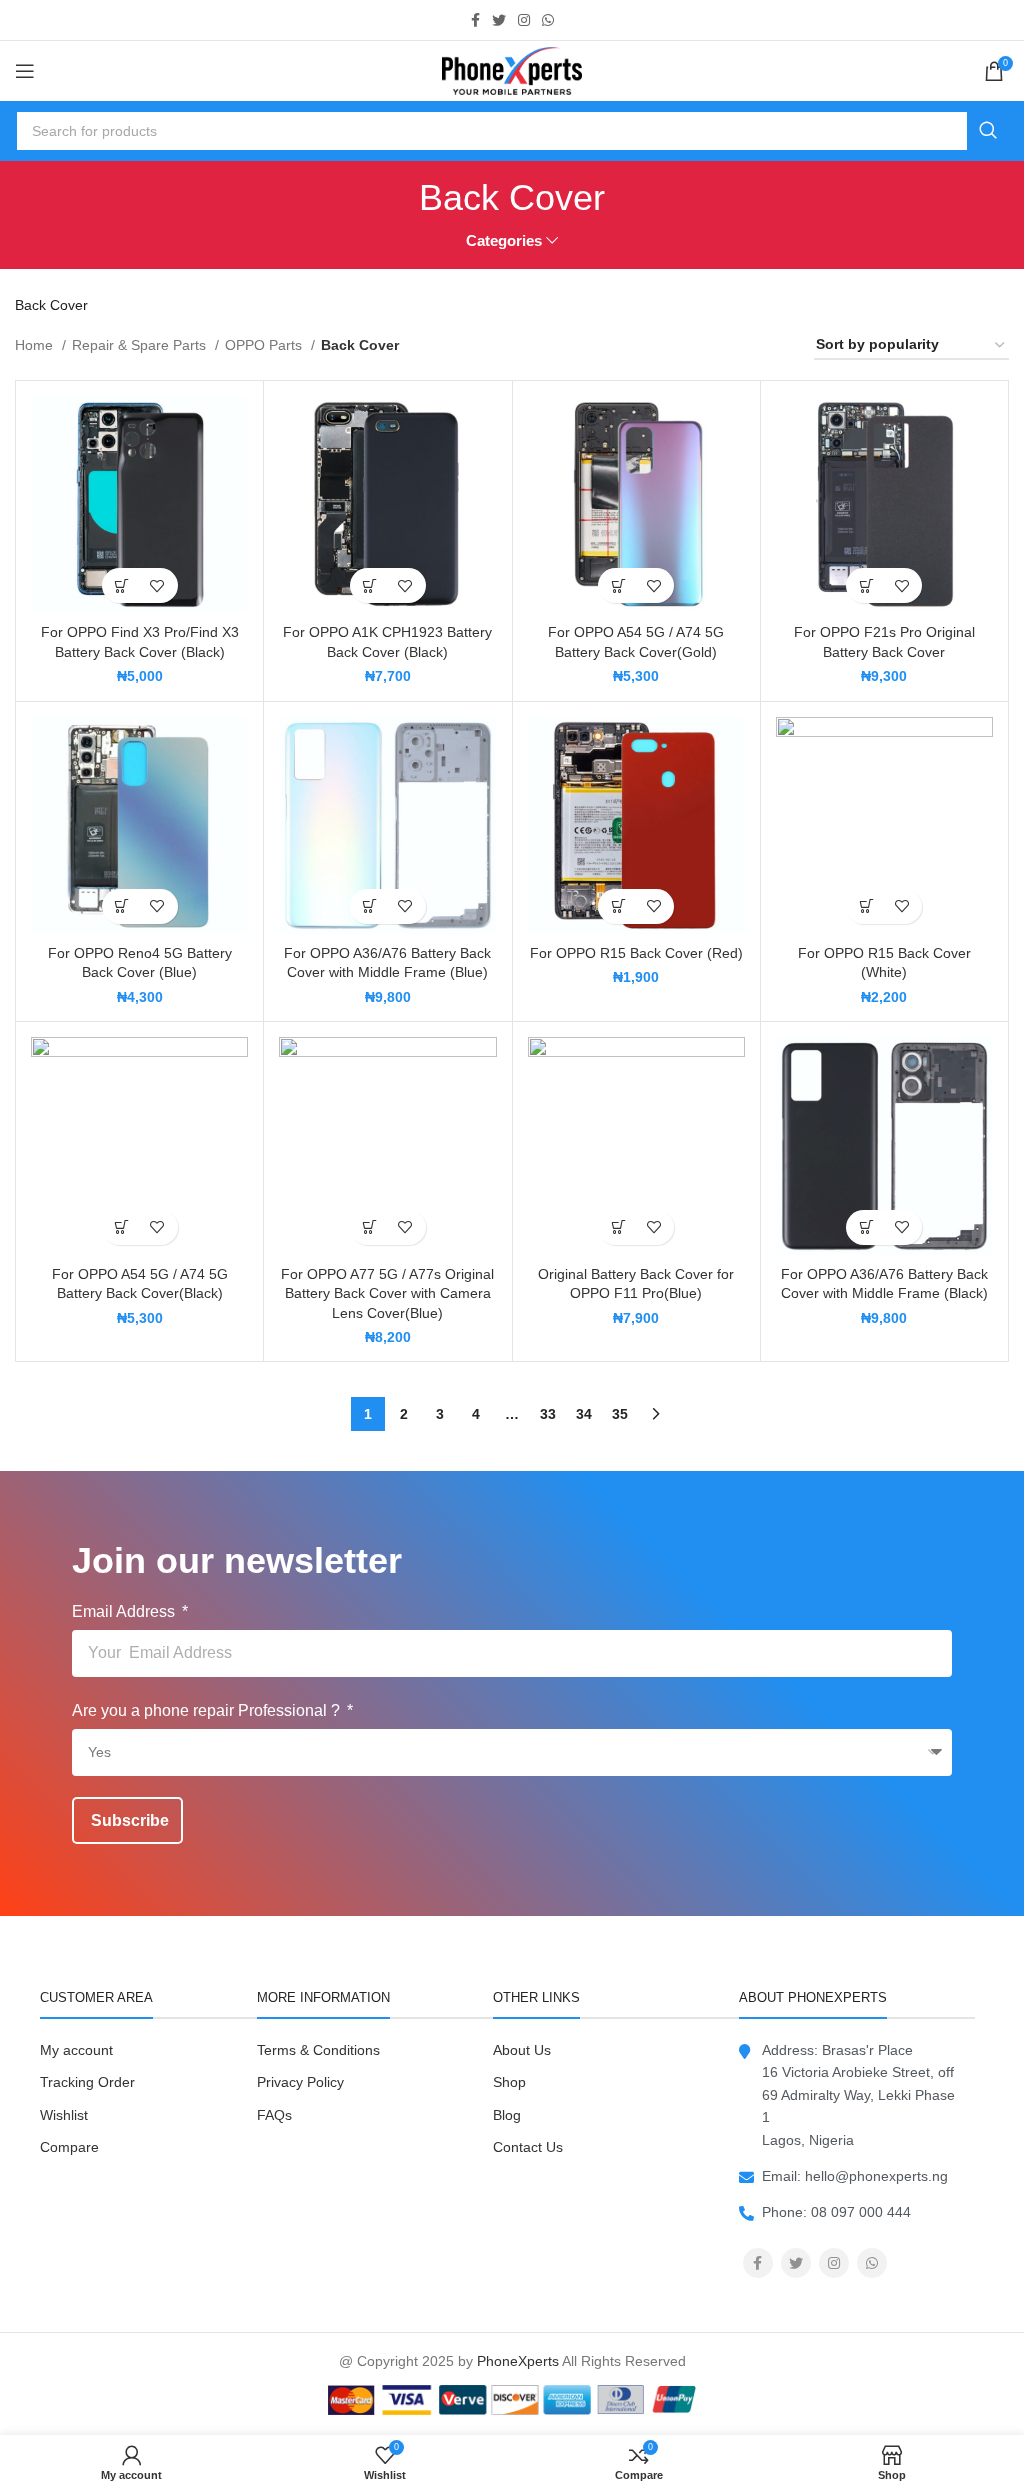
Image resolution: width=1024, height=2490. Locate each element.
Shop (509, 2082)
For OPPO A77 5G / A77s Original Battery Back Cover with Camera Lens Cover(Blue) (387, 1293)
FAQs (274, 2115)
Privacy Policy (300, 2082)
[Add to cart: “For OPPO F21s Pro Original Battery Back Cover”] (866, 585)
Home (36, 345)
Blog (507, 2115)
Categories (504, 240)
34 (584, 1414)
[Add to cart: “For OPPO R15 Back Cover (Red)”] (618, 906)
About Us (522, 2050)
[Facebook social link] (475, 20)
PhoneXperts (518, 2361)
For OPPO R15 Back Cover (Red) (636, 953)
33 (548, 1414)
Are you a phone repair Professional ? (208, 1710)
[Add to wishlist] (157, 585)
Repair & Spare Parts (141, 345)
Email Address (125, 1611)
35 (620, 1414)
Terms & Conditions (318, 2050)
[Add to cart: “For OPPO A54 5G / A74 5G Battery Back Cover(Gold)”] (618, 585)
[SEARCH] (988, 131)
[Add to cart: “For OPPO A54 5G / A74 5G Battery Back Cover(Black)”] (122, 1227)
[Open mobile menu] (25, 71)
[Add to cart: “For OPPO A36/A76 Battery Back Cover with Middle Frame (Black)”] (866, 1227)
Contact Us (528, 2147)
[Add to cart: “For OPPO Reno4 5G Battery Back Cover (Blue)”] (122, 906)
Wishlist (64, 2115)
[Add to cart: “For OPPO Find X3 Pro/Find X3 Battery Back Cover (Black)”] (122, 585)
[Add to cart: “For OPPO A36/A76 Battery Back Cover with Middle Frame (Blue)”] (370, 906)
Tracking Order (87, 2082)
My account (76, 2050)
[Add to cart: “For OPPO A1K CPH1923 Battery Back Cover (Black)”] (370, 585)
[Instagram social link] (524, 20)
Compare (69, 2147)
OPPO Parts (265, 345)
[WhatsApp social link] (548, 20)
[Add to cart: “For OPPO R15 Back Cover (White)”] (866, 906)
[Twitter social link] (499, 20)
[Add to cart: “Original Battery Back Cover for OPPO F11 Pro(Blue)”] (618, 1227)
